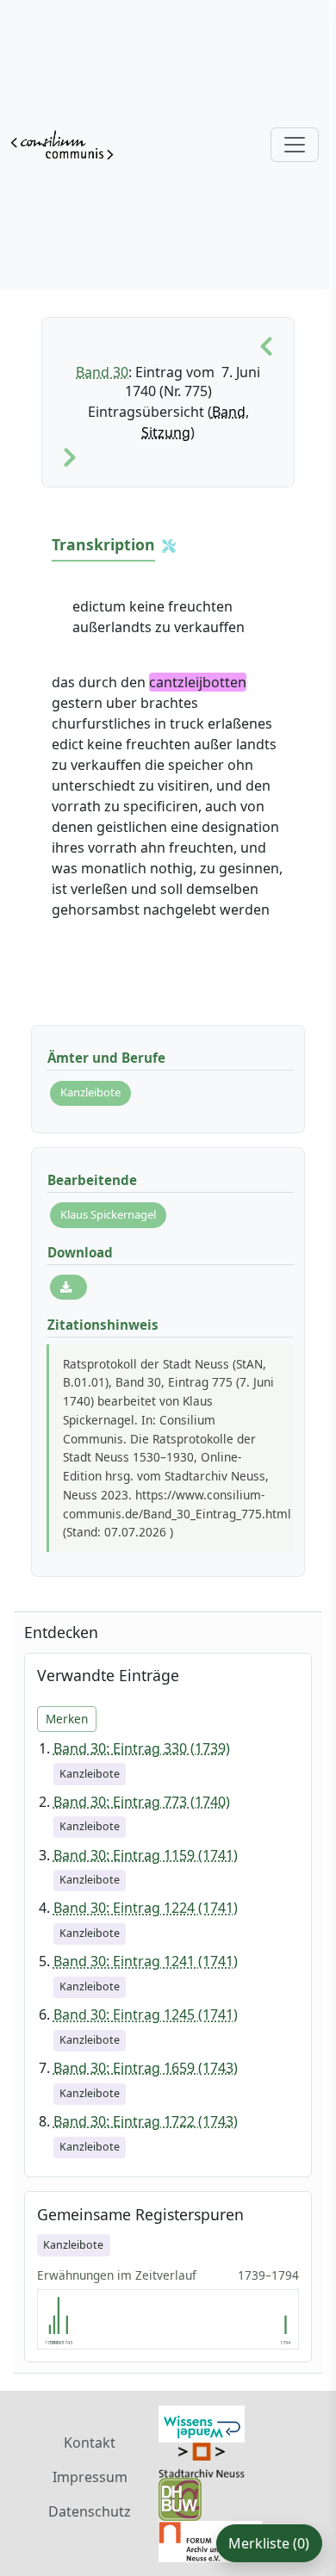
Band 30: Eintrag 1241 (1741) (146, 1961)
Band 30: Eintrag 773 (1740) (142, 1802)
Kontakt (90, 2443)
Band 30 (102, 372)
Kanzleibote (90, 1092)
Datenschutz (90, 2511)
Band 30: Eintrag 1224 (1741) (146, 1908)
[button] (169, 546)
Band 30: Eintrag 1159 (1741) (146, 1855)
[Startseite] (62, 145)
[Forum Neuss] (210, 2541)
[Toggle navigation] (295, 145)
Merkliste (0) (269, 2543)
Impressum (90, 2477)
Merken (67, 1719)
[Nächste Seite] (70, 458)
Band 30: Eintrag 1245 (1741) (146, 2014)
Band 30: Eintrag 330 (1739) (142, 1748)
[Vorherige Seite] (266, 347)
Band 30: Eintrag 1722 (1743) (146, 2121)
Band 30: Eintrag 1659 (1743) (146, 2068)
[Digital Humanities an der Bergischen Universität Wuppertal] (180, 2498)
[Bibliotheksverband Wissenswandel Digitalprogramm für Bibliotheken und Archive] (202, 2423)
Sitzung (166, 432)
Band (229, 412)
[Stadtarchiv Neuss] (202, 2459)
